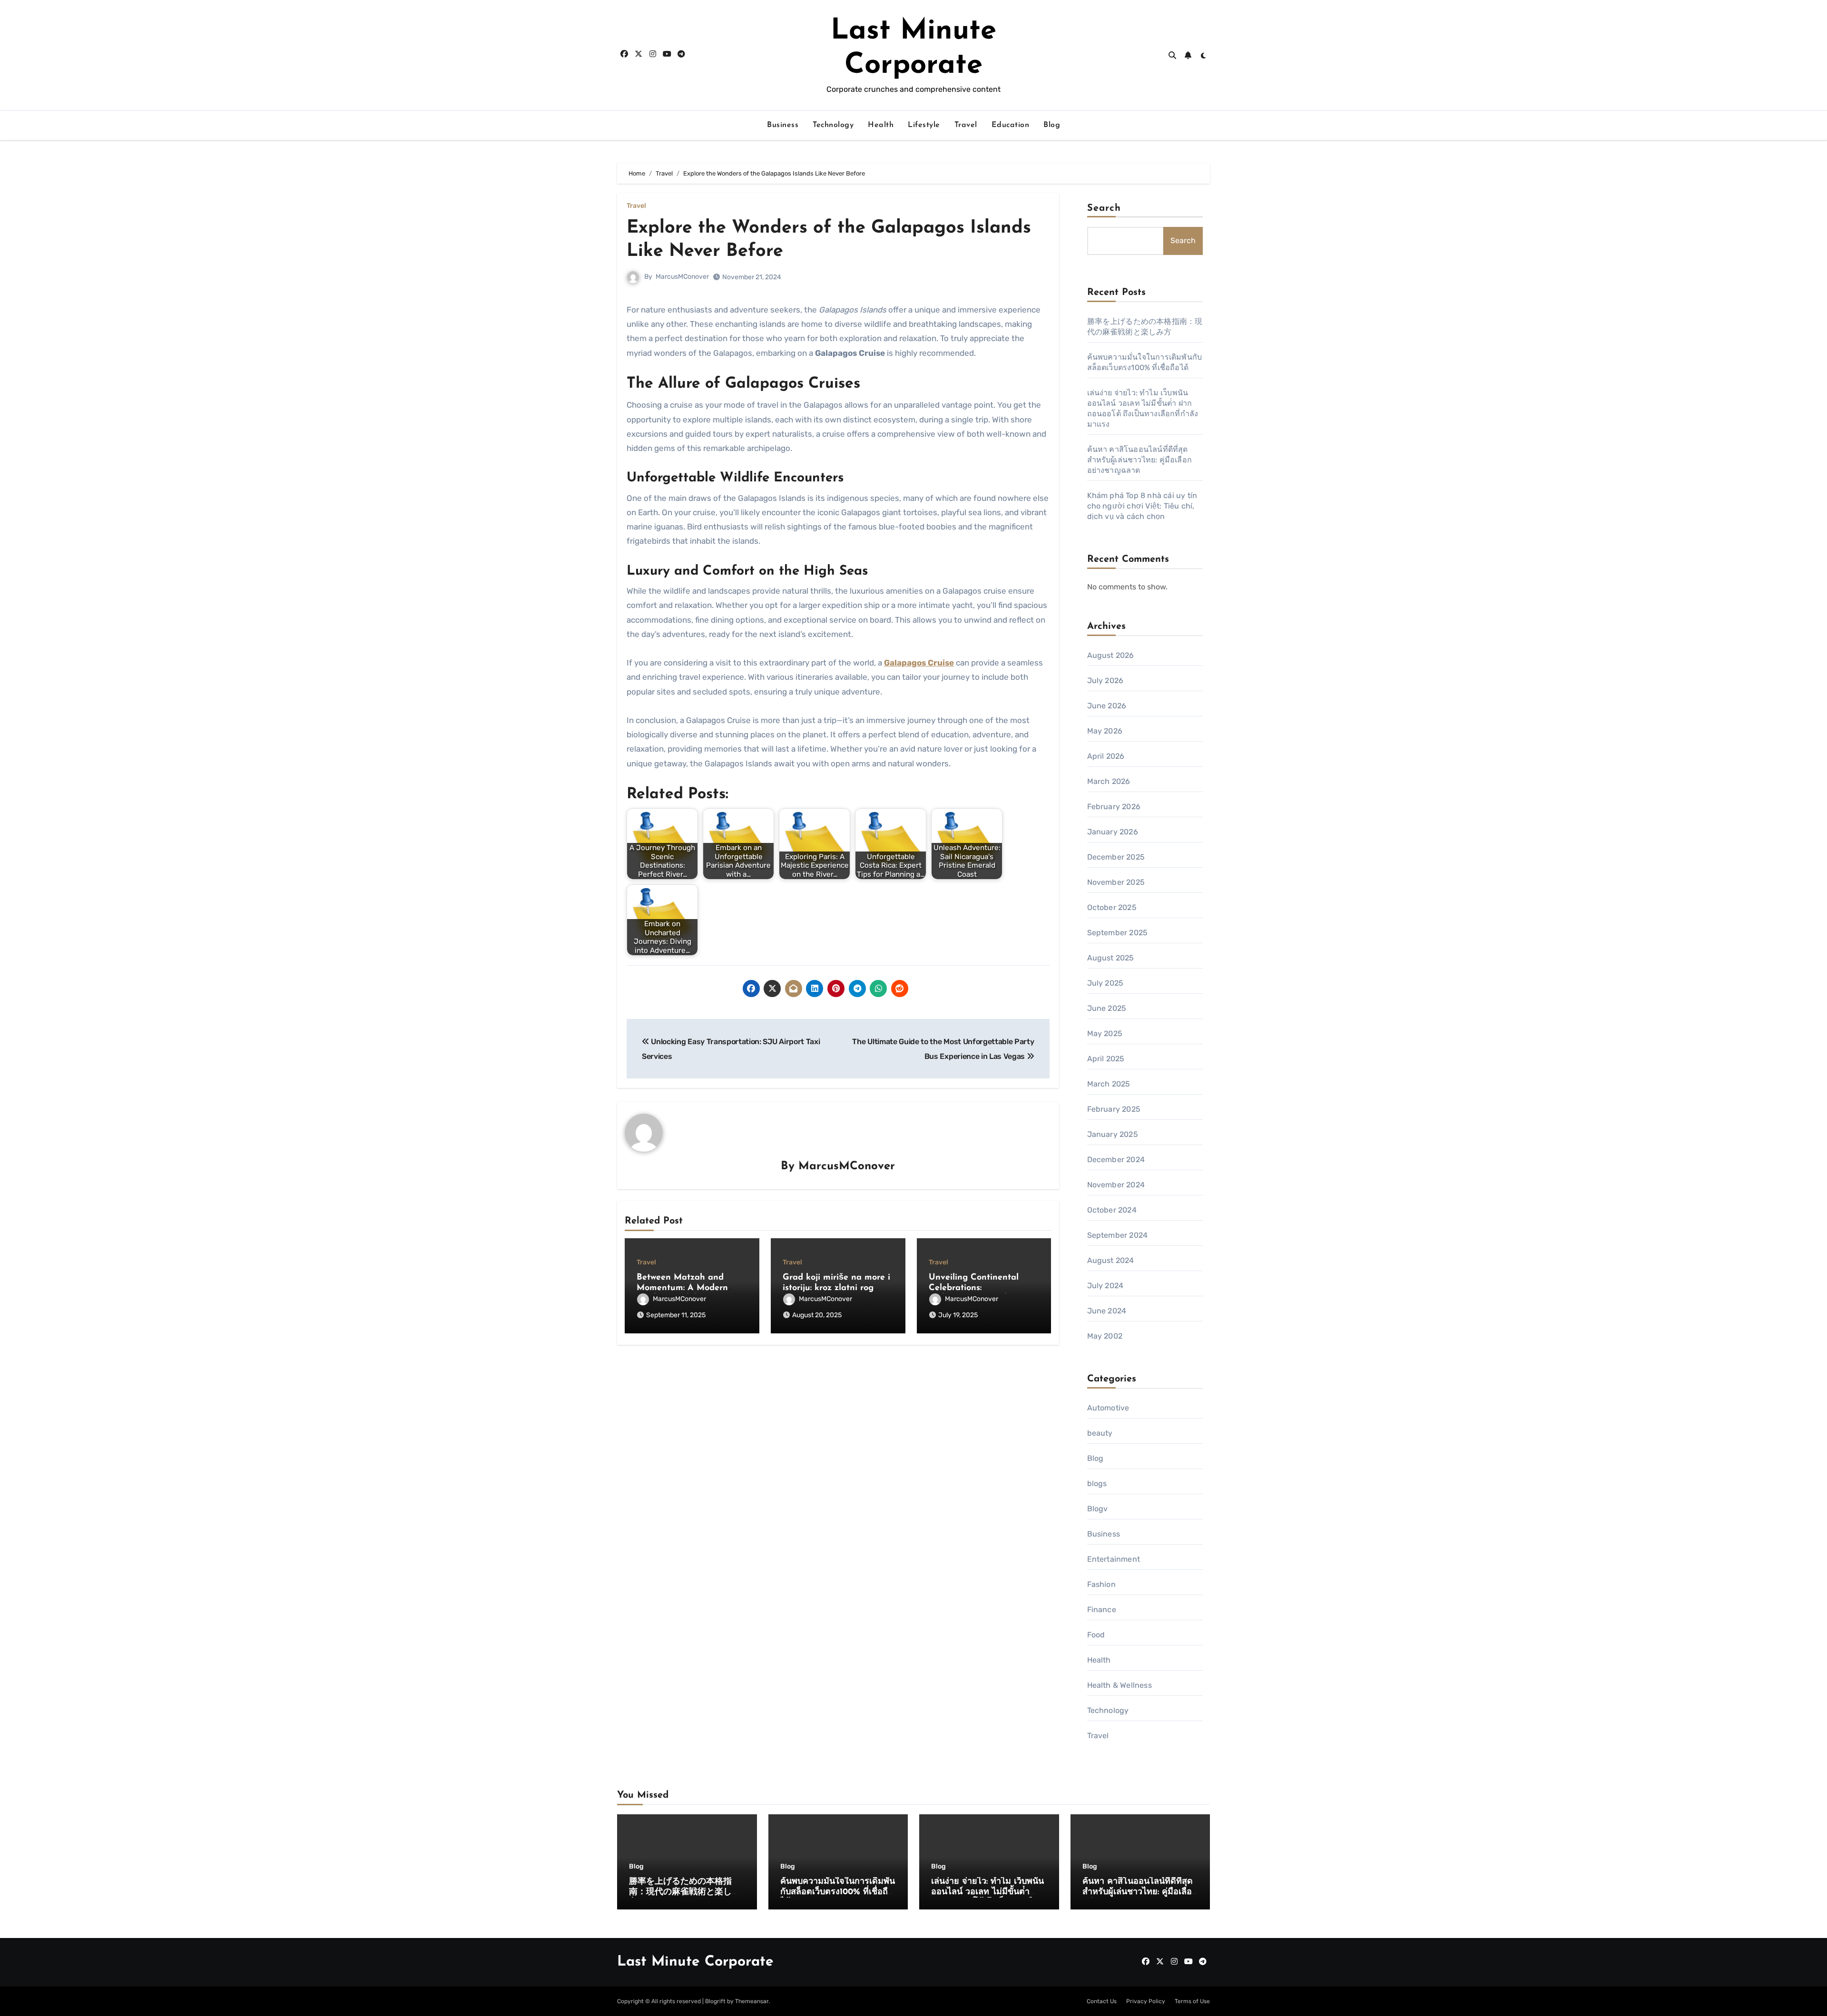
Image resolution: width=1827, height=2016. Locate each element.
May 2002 (1105, 1336)
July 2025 (1105, 983)
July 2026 (1105, 680)
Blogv (1098, 1509)
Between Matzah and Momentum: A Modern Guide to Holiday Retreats (690, 1288)
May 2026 (1105, 731)
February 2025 (1114, 1109)
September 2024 (1118, 1235)
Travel (966, 125)
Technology (833, 125)
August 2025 (1111, 958)
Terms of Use (1192, 2001)
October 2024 (1112, 1210)
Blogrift (715, 2001)
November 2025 (1116, 882)
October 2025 (1112, 907)
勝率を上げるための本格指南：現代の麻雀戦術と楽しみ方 (685, 1892)
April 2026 (1106, 756)
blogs (1097, 1483)
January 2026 (1113, 832)
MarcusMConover (682, 277)
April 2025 (1106, 1059)
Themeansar (752, 2001)
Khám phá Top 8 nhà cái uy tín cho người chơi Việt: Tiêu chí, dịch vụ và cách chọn (1142, 506)
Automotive (1108, 1408)
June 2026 (1107, 706)
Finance (1102, 1610)
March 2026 (1109, 781)
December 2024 (1116, 1160)
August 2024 (1111, 1260)
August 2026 (1111, 655)
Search (1104, 208)
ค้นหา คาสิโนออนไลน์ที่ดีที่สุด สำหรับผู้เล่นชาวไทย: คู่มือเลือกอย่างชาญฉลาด (1140, 460)
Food (1096, 1635)
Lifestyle (924, 125)
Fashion (1101, 1584)
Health (881, 125)
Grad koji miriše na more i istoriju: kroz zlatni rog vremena (836, 1288)
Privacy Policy (1146, 2001)
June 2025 (1107, 1008)
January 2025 (1113, 1134)
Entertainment (1114, 1559)
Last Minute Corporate (695, 1962)
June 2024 (1107, 1311)
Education (1011, 125)
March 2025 (1109, 1084)
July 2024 (1105, 1286)
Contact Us (1102, 2001)
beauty (1100, 1433)
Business (783, 125)
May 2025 (1105, 1033)
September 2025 (1118, 933)
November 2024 (1116, 1185)
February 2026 (1114, 807)
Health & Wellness (1120, 1685)
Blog (1052, 125)
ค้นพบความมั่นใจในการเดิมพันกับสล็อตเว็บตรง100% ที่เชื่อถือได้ (838, 1892)
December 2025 (1116, 857)
